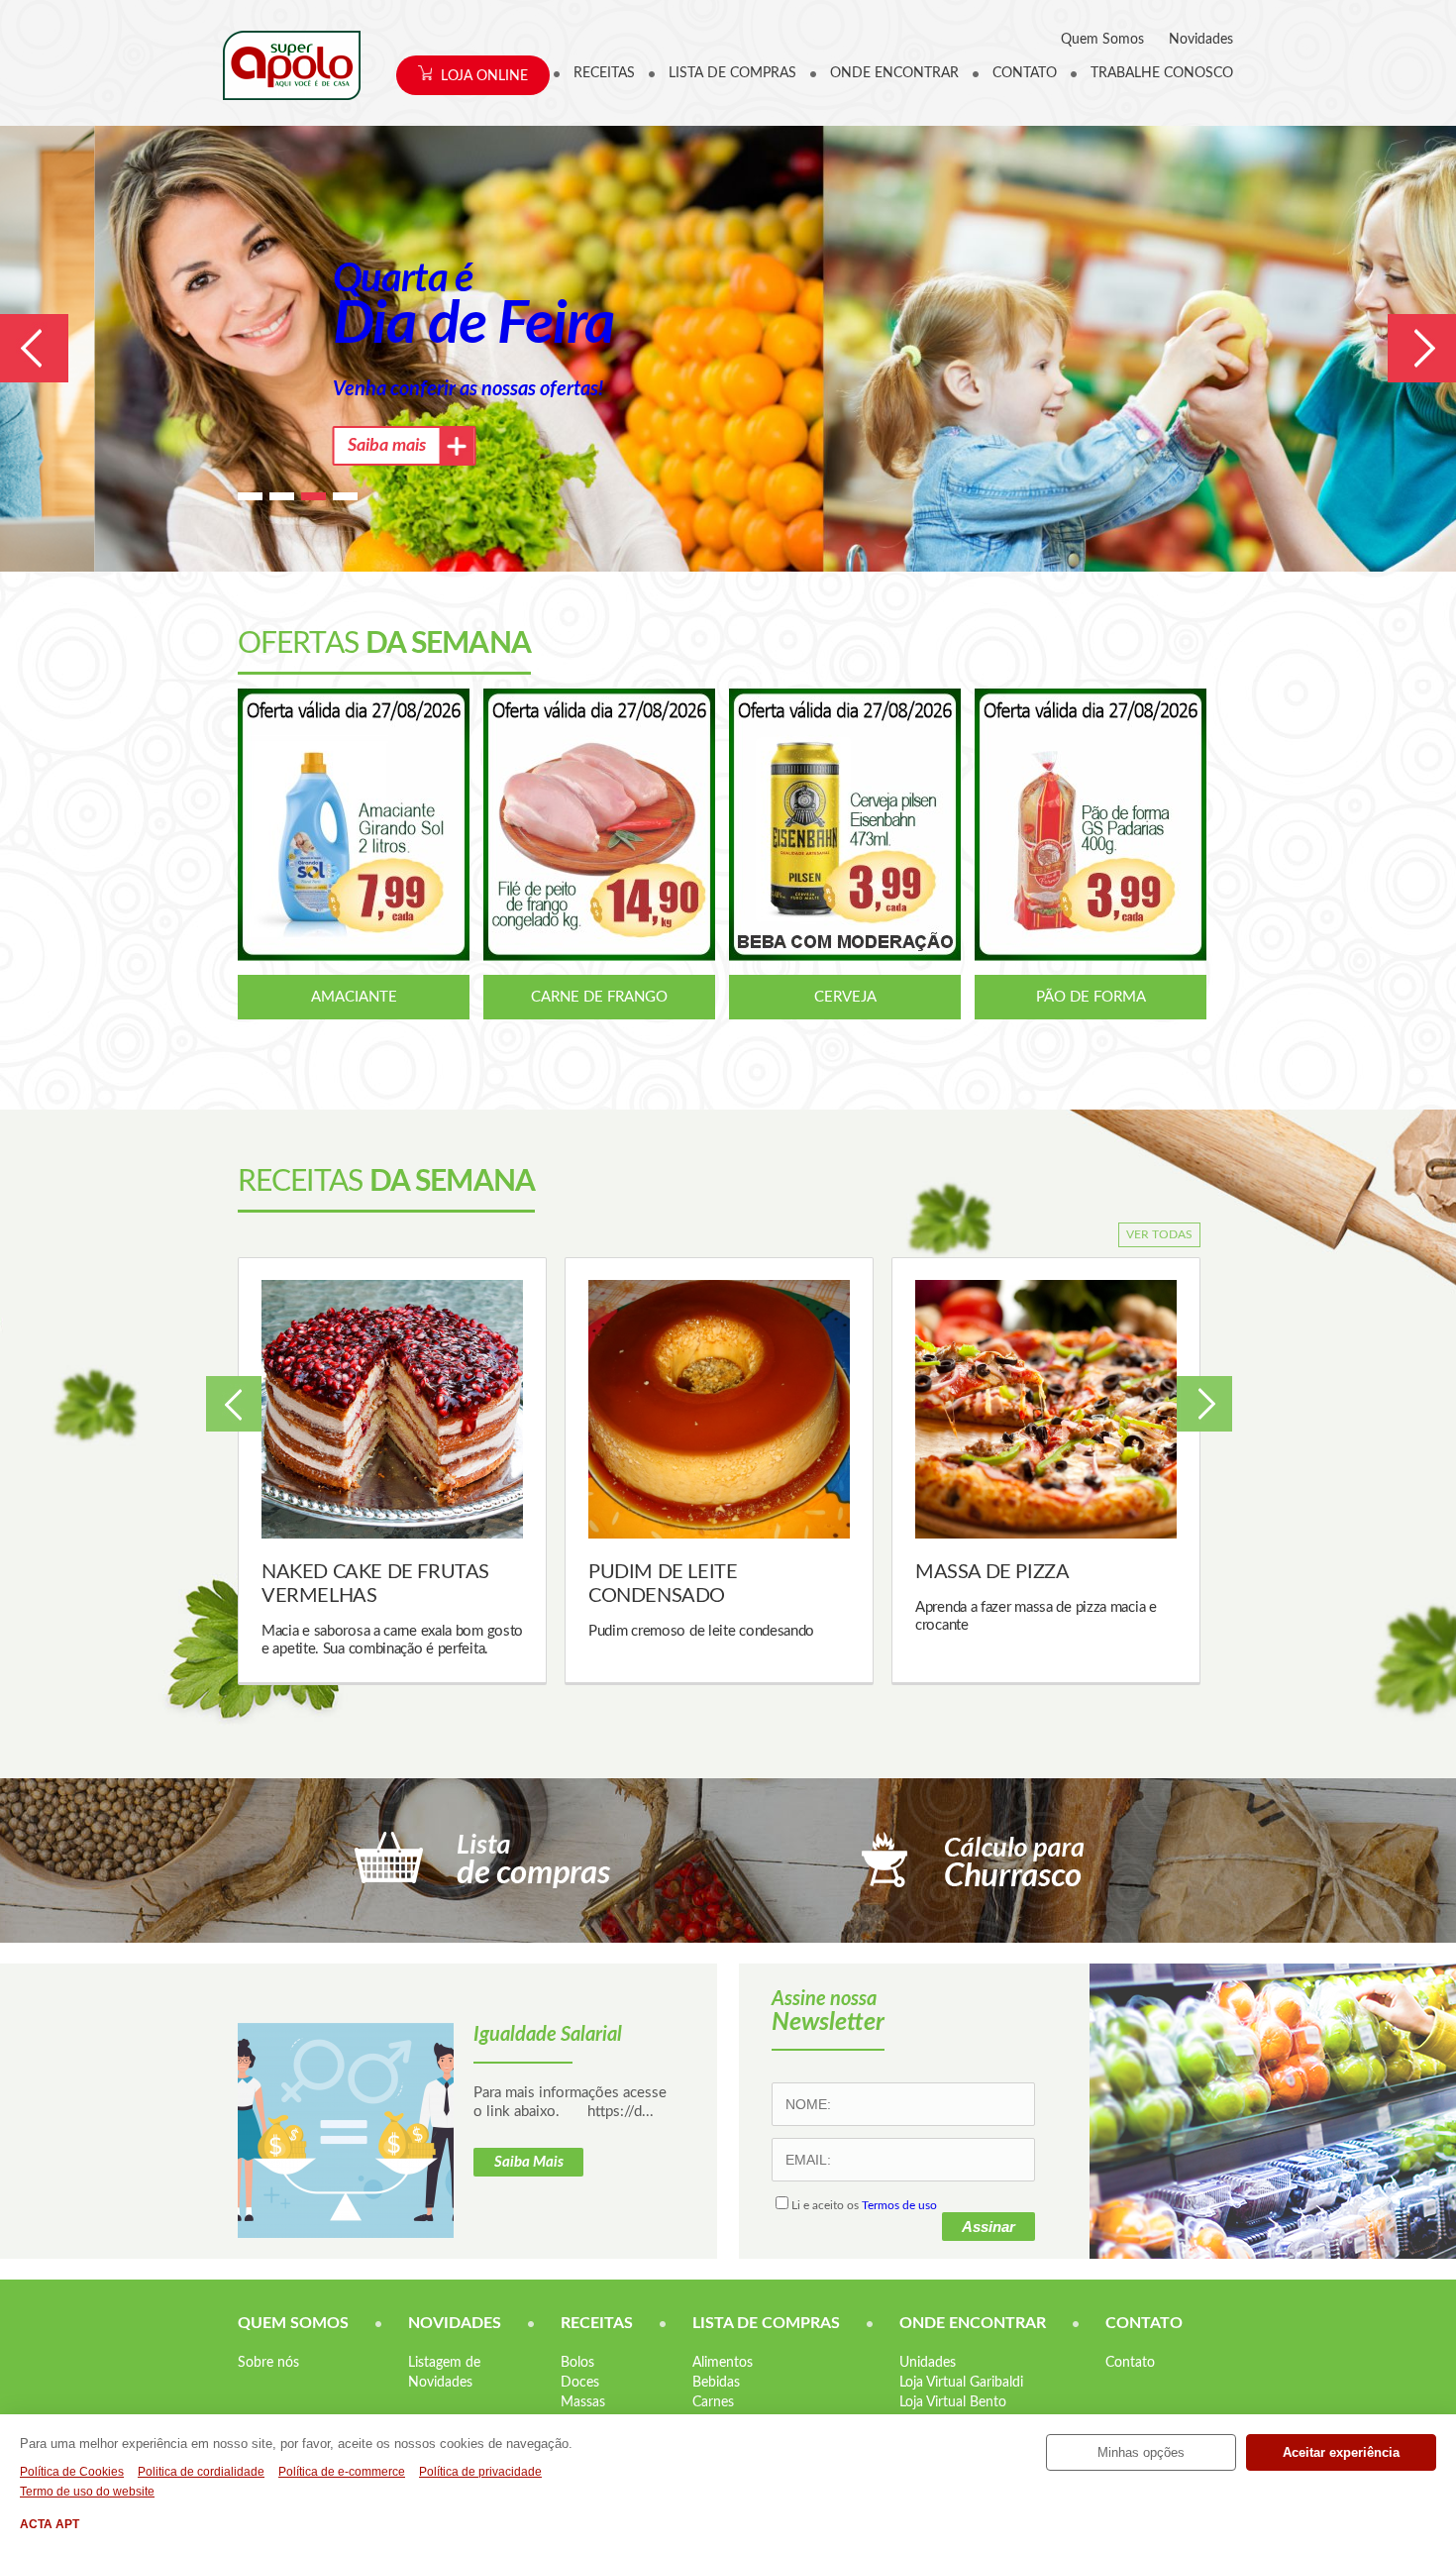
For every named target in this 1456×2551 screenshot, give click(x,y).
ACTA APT (50, 2524)
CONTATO (1025, 73)
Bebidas (716, 2383)
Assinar (988, 2227)
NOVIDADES (455, 2323)
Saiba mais (293, 446)
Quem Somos (1102, 40)
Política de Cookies (72, 2472)
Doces (580, 2383)
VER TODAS (1159, 1234)
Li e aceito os (864, 2205)
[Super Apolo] (292, 65)
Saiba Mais (529, 2162)
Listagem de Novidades (444, 2373)
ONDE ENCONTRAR (894, 73)
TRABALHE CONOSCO (1162, 73)
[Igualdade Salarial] (346, 2130)
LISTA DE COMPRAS (732, 73)
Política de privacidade (480, 2472)
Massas (583, 2402)
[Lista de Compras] (483, 1860)
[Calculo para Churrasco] (973, 1860)
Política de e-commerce (342, 2472)
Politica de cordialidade (201, 2472)
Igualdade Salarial (548, 2035)
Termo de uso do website (87, 2492)
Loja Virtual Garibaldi (961, 2383)
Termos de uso (899, 2205)
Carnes (713, 2402)
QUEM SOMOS (293, 2323)
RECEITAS (604, 73)
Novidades (1201, 40)
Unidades (928, 2363)
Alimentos (723, 2363)
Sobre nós (268, 2363)
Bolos (577, 2363)
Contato (1130, 2363)
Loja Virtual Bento (953, 2402)
